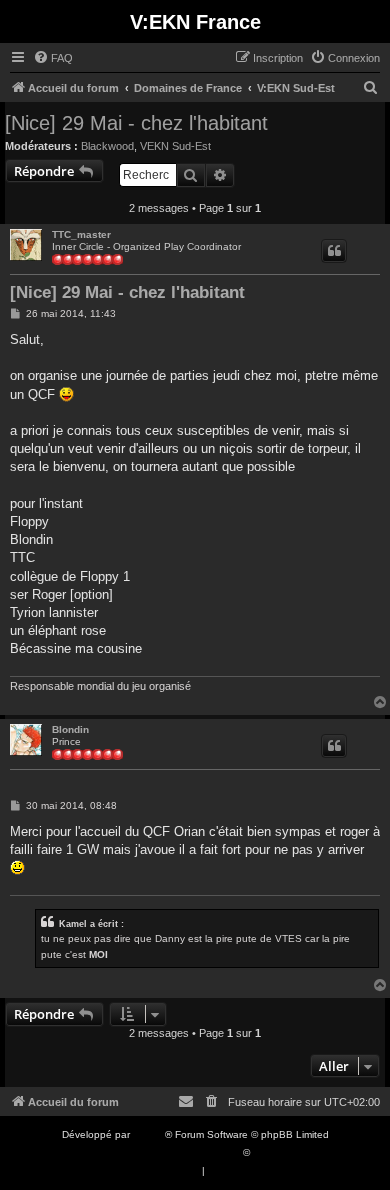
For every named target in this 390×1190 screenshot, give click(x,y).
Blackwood (107, 146)
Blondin (70, 729)
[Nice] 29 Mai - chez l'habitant (136, 123)
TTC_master (81, 234)
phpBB (149, 1134)
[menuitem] (53, 58)
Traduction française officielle (173, 1152)
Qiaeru (268, 1152)
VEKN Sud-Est (175, 146)
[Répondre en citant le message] (334, 251)
